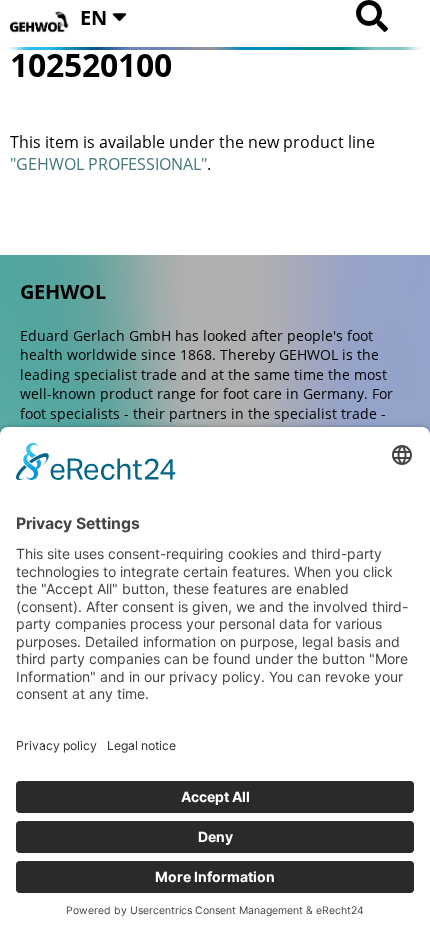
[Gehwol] (40, 22)
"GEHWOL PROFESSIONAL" (108, 164)
